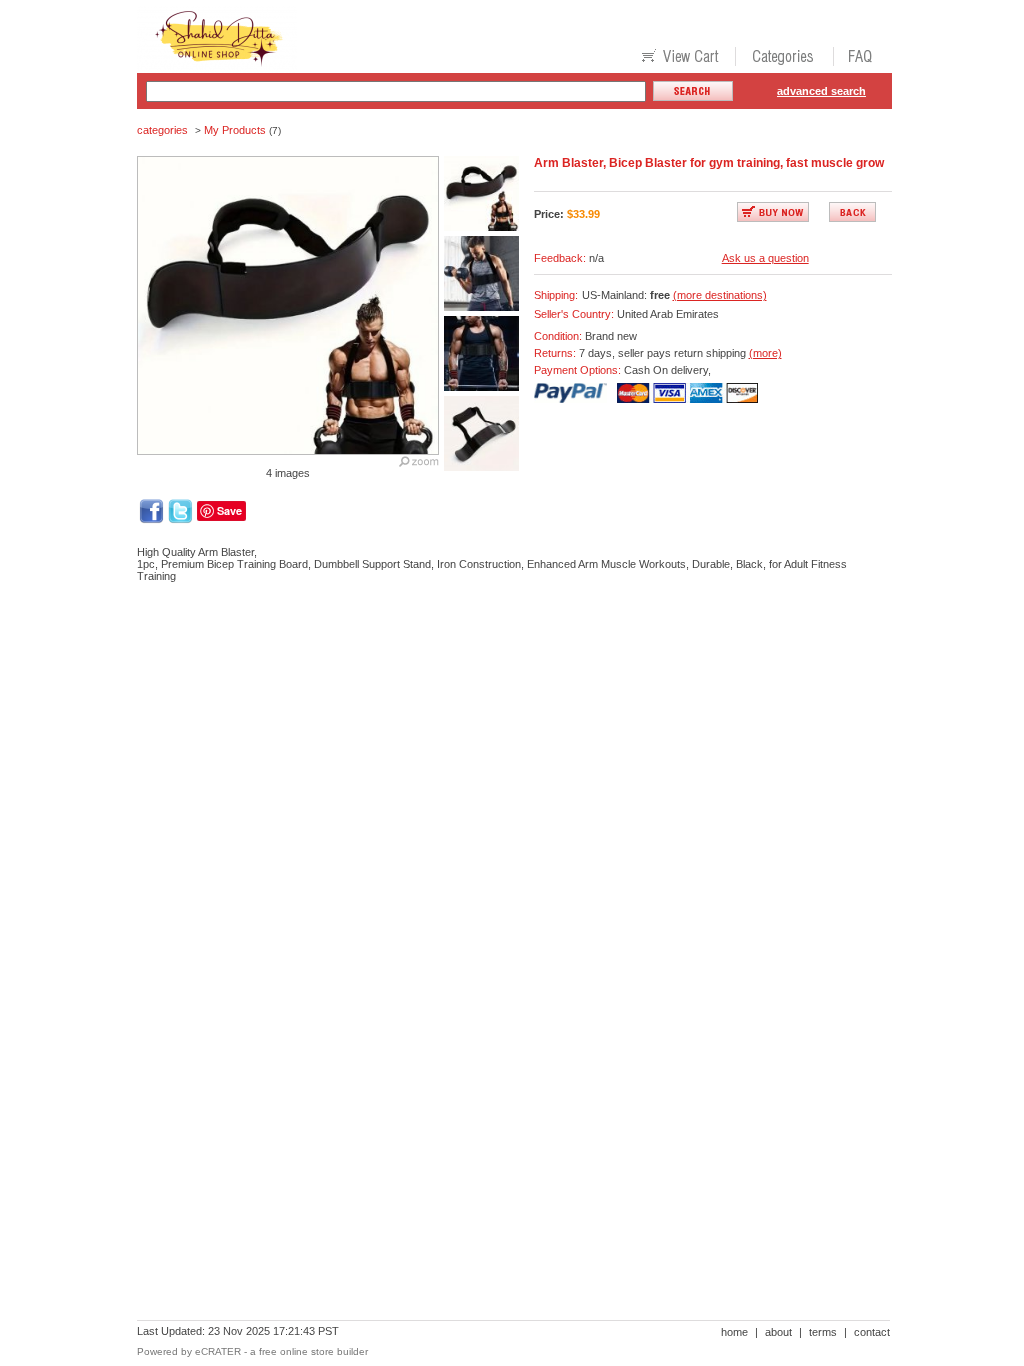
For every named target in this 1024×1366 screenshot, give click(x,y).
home (734, 1332)
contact (872, 1332)
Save (229, 510)
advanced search (821, 91)
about (778, 1332)
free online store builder (313, 1351)
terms (823, 1332)
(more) (765, 353)
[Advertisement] (501, 667)
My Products (235, 130)
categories (162, 130)
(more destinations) (720, 295)
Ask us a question (765, 258)
